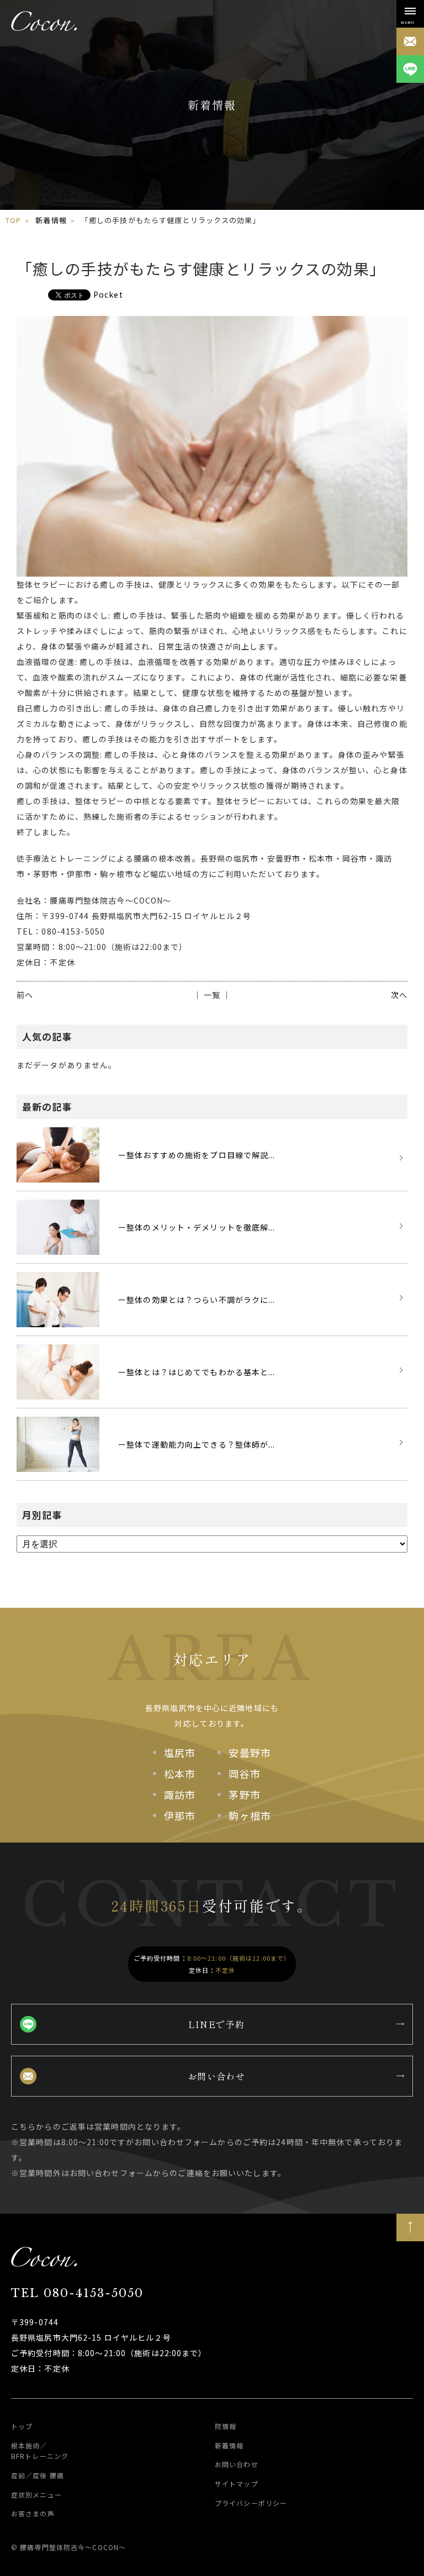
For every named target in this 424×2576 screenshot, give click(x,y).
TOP (13, 220)
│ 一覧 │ (212, 995)
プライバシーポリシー (251, 2502)
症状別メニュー (36, 2494)
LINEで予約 (217, 2024)
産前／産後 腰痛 (38, 2475)
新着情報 (51, 220)
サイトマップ (237, 2483)
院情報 (226, 2426)
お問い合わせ (216, 2076)
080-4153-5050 (77, 2293)
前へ (25, 995)
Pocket (108, 294)
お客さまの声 (33, 2513)
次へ (399, 995)
